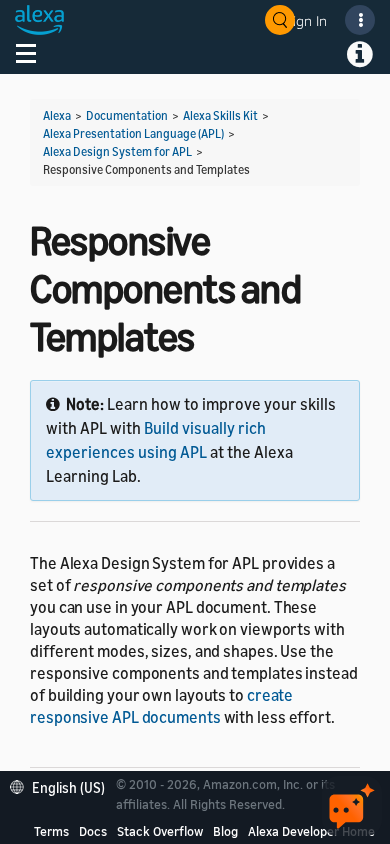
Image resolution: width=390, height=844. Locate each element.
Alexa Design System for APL (117, 151)
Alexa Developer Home (311, 831)
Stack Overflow (160, 831)
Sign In (306, 20)
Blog (225, 831)
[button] (62, 785)
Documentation (127, 115)
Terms (51, 831)
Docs (93, 831)
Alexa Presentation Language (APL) (133, 133)
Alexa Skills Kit (220, 115)
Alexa (57, 115)
